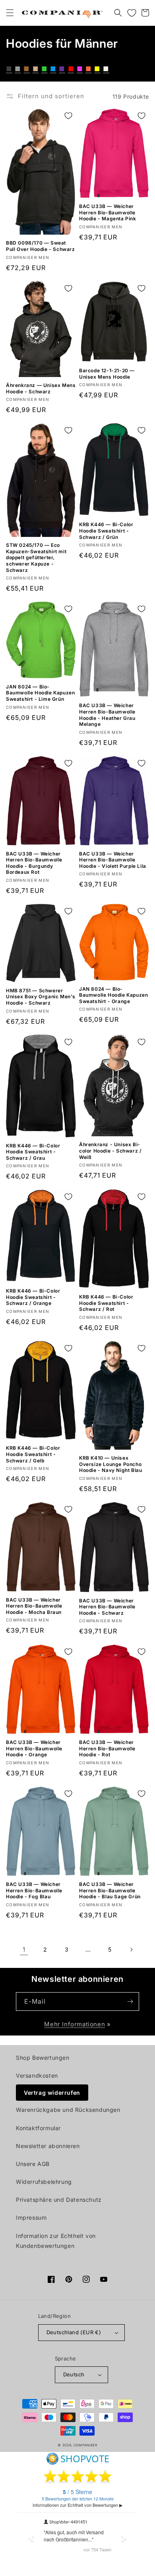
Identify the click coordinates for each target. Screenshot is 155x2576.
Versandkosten (37, 2075)
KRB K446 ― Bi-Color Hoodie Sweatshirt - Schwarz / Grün (106, 531)
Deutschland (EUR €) (74, 2332)
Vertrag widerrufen (52, 2093)
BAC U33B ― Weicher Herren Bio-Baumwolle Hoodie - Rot (107, 1748)
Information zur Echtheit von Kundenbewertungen (56, 2241)
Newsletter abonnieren (48, 2146)
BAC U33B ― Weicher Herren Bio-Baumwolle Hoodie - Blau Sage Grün (110, 1890)
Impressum (31, 2217)
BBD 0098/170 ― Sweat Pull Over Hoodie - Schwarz (41, 246)
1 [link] (24, 1949)
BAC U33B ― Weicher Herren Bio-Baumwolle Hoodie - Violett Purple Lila (113, 860)
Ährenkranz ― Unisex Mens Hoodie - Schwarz (41, 388)
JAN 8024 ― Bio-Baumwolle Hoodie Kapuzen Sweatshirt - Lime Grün (40, 693)
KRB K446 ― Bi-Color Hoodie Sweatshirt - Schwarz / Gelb (33, 1454)
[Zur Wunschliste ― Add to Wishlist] (68, 116)
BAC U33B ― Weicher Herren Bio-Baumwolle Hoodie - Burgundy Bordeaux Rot (34, 863)
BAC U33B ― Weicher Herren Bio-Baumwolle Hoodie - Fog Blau (34, 1890)
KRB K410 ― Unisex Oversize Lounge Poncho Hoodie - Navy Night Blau (110, 1464)
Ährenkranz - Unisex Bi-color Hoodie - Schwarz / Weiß (110, 1151)
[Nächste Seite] (131, 1950)
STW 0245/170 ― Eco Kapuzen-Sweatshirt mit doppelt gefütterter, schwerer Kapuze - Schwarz (36, 557)
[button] (10, 13)
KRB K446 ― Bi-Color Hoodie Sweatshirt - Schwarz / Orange (33, 1297)
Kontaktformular (38, 2128)
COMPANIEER (85, 2445)
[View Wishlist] (132, 13)
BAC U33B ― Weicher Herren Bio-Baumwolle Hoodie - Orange (34, 1748)
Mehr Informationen (75, 2024)
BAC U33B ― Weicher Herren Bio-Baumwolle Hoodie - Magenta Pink (108, 212)
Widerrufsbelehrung (44, 2182)
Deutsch (74, 2374)
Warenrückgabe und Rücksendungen (68, 2110)
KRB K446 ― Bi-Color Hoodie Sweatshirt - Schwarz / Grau (33, 1152)
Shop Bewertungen (43, 2058)
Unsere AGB (33, 2164)
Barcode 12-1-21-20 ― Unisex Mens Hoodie (107, 374)
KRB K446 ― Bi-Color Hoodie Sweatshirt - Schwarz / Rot (106, 1303)
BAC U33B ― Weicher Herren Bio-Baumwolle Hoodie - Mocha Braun (34, 1606)
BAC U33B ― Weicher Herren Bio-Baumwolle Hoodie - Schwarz (107, 1607)
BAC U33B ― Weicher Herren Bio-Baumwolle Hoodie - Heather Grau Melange (107, 715)
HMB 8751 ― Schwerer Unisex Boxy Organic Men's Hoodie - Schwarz (41, 997)
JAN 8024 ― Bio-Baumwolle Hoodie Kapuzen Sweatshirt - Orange (113, 995)
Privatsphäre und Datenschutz (59, 2200)
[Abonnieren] (130, 2002)
